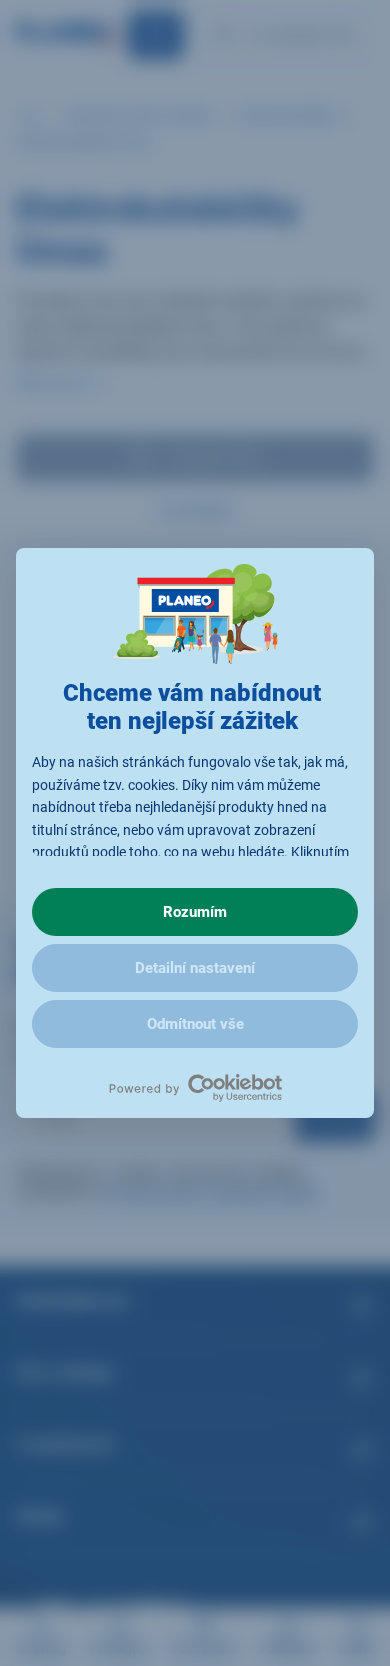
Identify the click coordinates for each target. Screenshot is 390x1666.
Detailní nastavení (195, 968)
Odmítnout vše (195, 1024)
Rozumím (195, 912)
